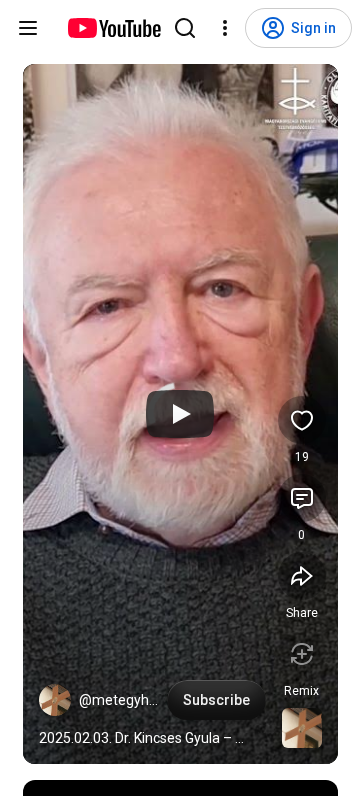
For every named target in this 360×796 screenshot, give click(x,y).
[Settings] (225, 28)
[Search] (185, 28)
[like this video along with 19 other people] (302, 420)
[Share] (302, 576)
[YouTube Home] (113, 28)
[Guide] (28, 28)
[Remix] (302, 654)
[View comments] (302, 498)
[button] (55, 700)
